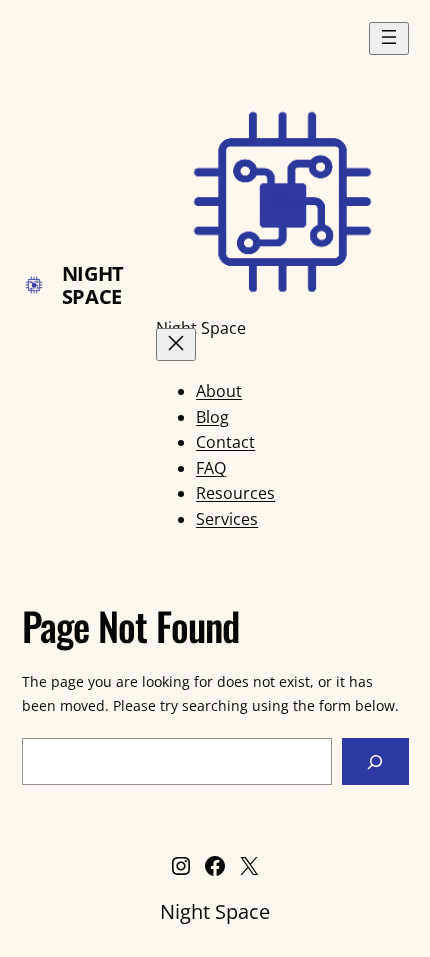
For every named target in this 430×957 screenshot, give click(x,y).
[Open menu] (389, 38)
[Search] (375, 761)
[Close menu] (176, 344)
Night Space (93, 285)
